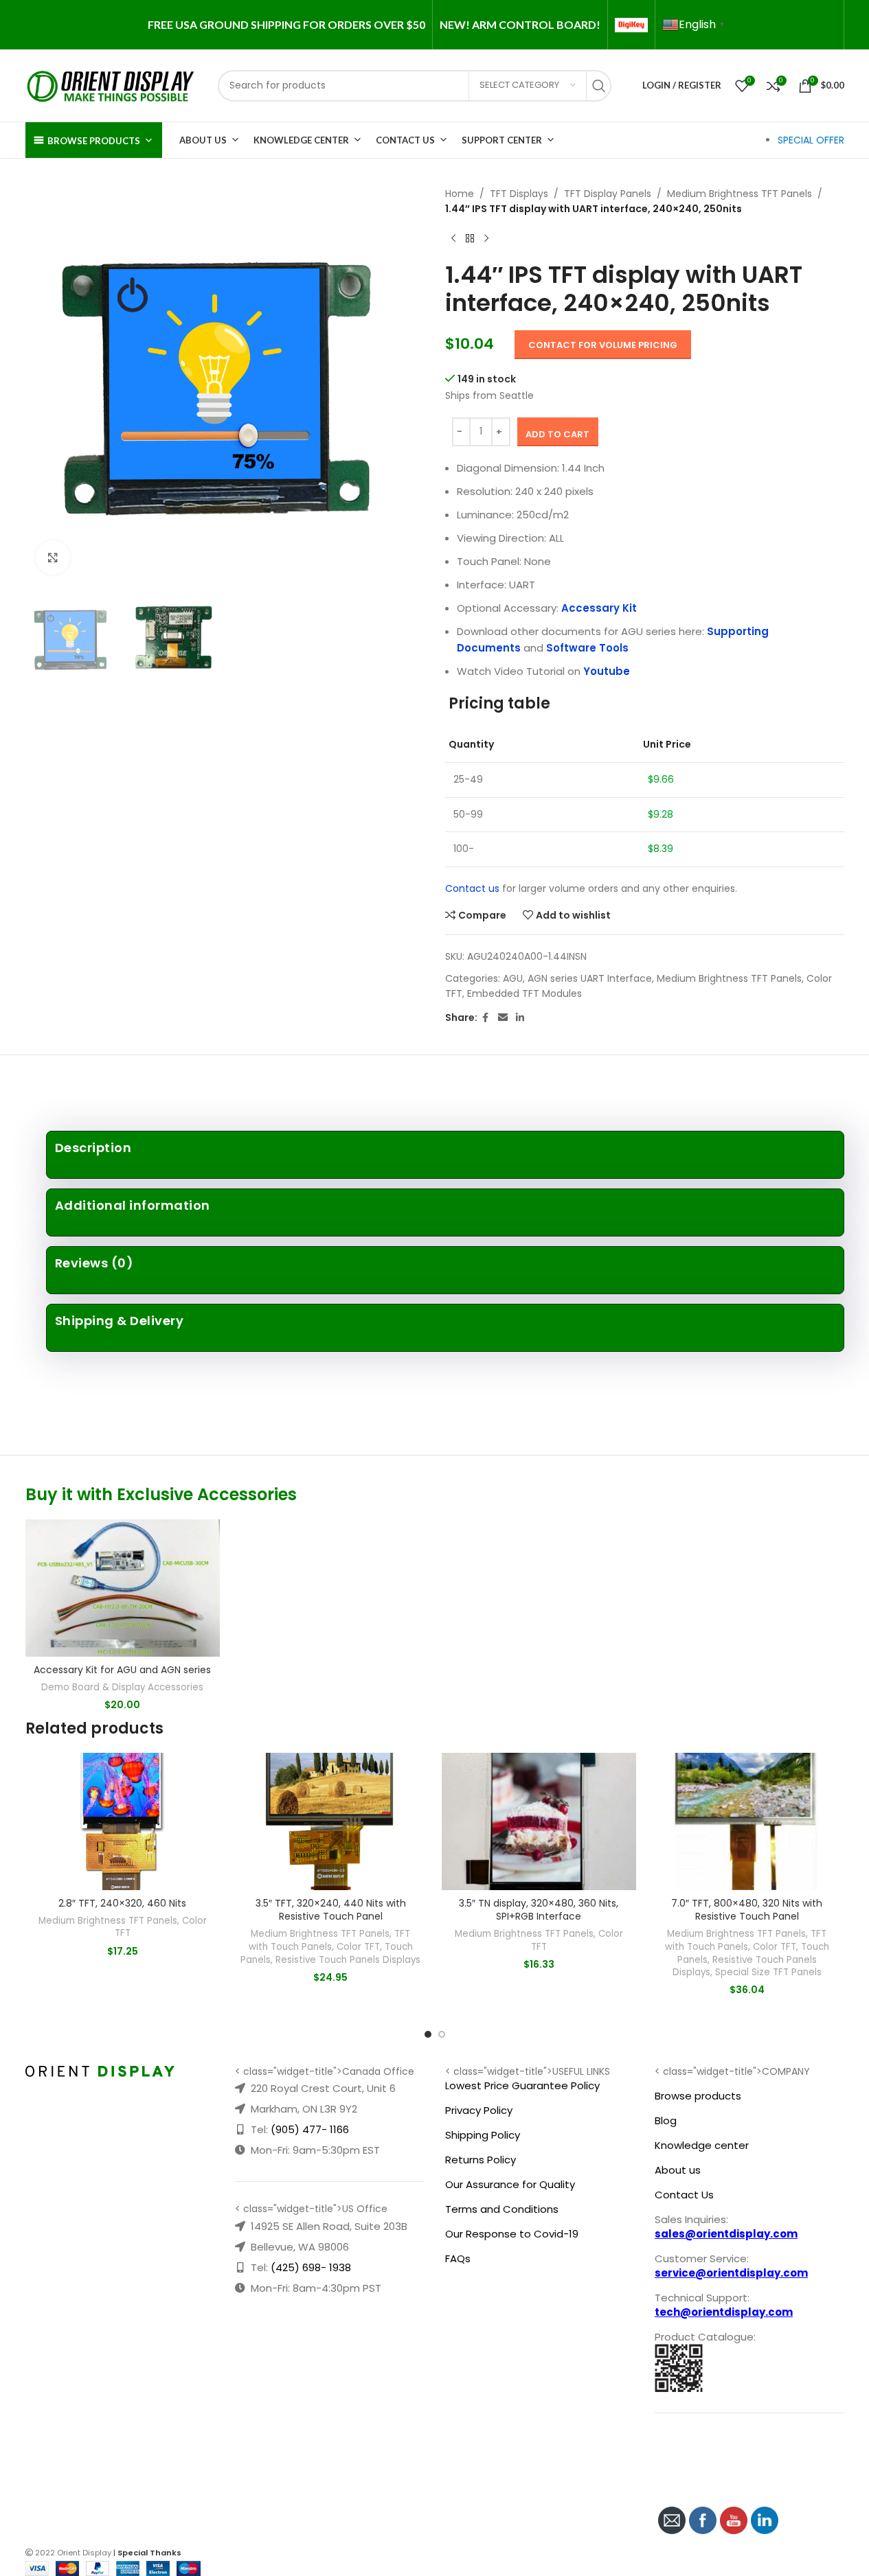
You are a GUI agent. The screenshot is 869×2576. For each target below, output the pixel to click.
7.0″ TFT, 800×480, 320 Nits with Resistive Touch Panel (747, 1910)
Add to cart (557, 434)
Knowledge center (702, 2145)
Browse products (698, 2096)
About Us (203, 140)
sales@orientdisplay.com (726, 2234)
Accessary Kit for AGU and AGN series (122, 1670)
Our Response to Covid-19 (512, 2234)
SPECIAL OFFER (811, 140)
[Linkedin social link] (520, 1018)
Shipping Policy (483, 2135)
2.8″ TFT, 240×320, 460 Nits (122, 1903)
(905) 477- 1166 (310, 2129)
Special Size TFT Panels (768, 1972)
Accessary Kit (599, 608)
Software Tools (587, 648)
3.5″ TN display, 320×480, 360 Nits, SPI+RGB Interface (539, 1910)
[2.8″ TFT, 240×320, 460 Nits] (123, 1821)
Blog (666, 2120)
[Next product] (486, 239)
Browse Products (94, 141)
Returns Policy (481, 2160)
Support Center (502, 140)
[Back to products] (470, 239)
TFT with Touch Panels (330, 1940)
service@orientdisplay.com (731, 2273)
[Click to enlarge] (53, 557)
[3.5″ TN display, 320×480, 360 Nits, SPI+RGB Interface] (539, 1821)
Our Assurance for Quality (510, 2184)
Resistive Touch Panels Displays (348, 1960)
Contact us (472, 888)
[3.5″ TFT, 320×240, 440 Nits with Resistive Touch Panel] (331, 1821)
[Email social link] (503, 1018)
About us (678, 2170)
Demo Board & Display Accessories (122, 1687)
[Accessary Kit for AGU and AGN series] (123, 1588)
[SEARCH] (602, 86)
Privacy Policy (479, 2110)
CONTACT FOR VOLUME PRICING (603, 345)
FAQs (458, 2258)
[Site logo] (111, 84)
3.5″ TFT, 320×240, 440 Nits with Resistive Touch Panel (331, 1910)
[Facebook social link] (486, 1018)
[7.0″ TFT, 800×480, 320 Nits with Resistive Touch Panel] (747, 1821)
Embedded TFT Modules (524, 993)
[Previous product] (453, 239)
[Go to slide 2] (442, 2034)
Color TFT (358, 1947)
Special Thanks (149, 2553)
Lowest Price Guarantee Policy (522, 2085)
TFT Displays (519, 194)
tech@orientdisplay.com (724, 2312)
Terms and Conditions (502, 2209)
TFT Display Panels (608, 194)
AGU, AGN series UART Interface (577, 978)
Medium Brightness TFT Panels (740, 194)
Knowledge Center (301, 140)
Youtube (607, 671)
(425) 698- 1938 (311, 2267)
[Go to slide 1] (428, 2034)
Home (460, 194)
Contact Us (405, 140)
